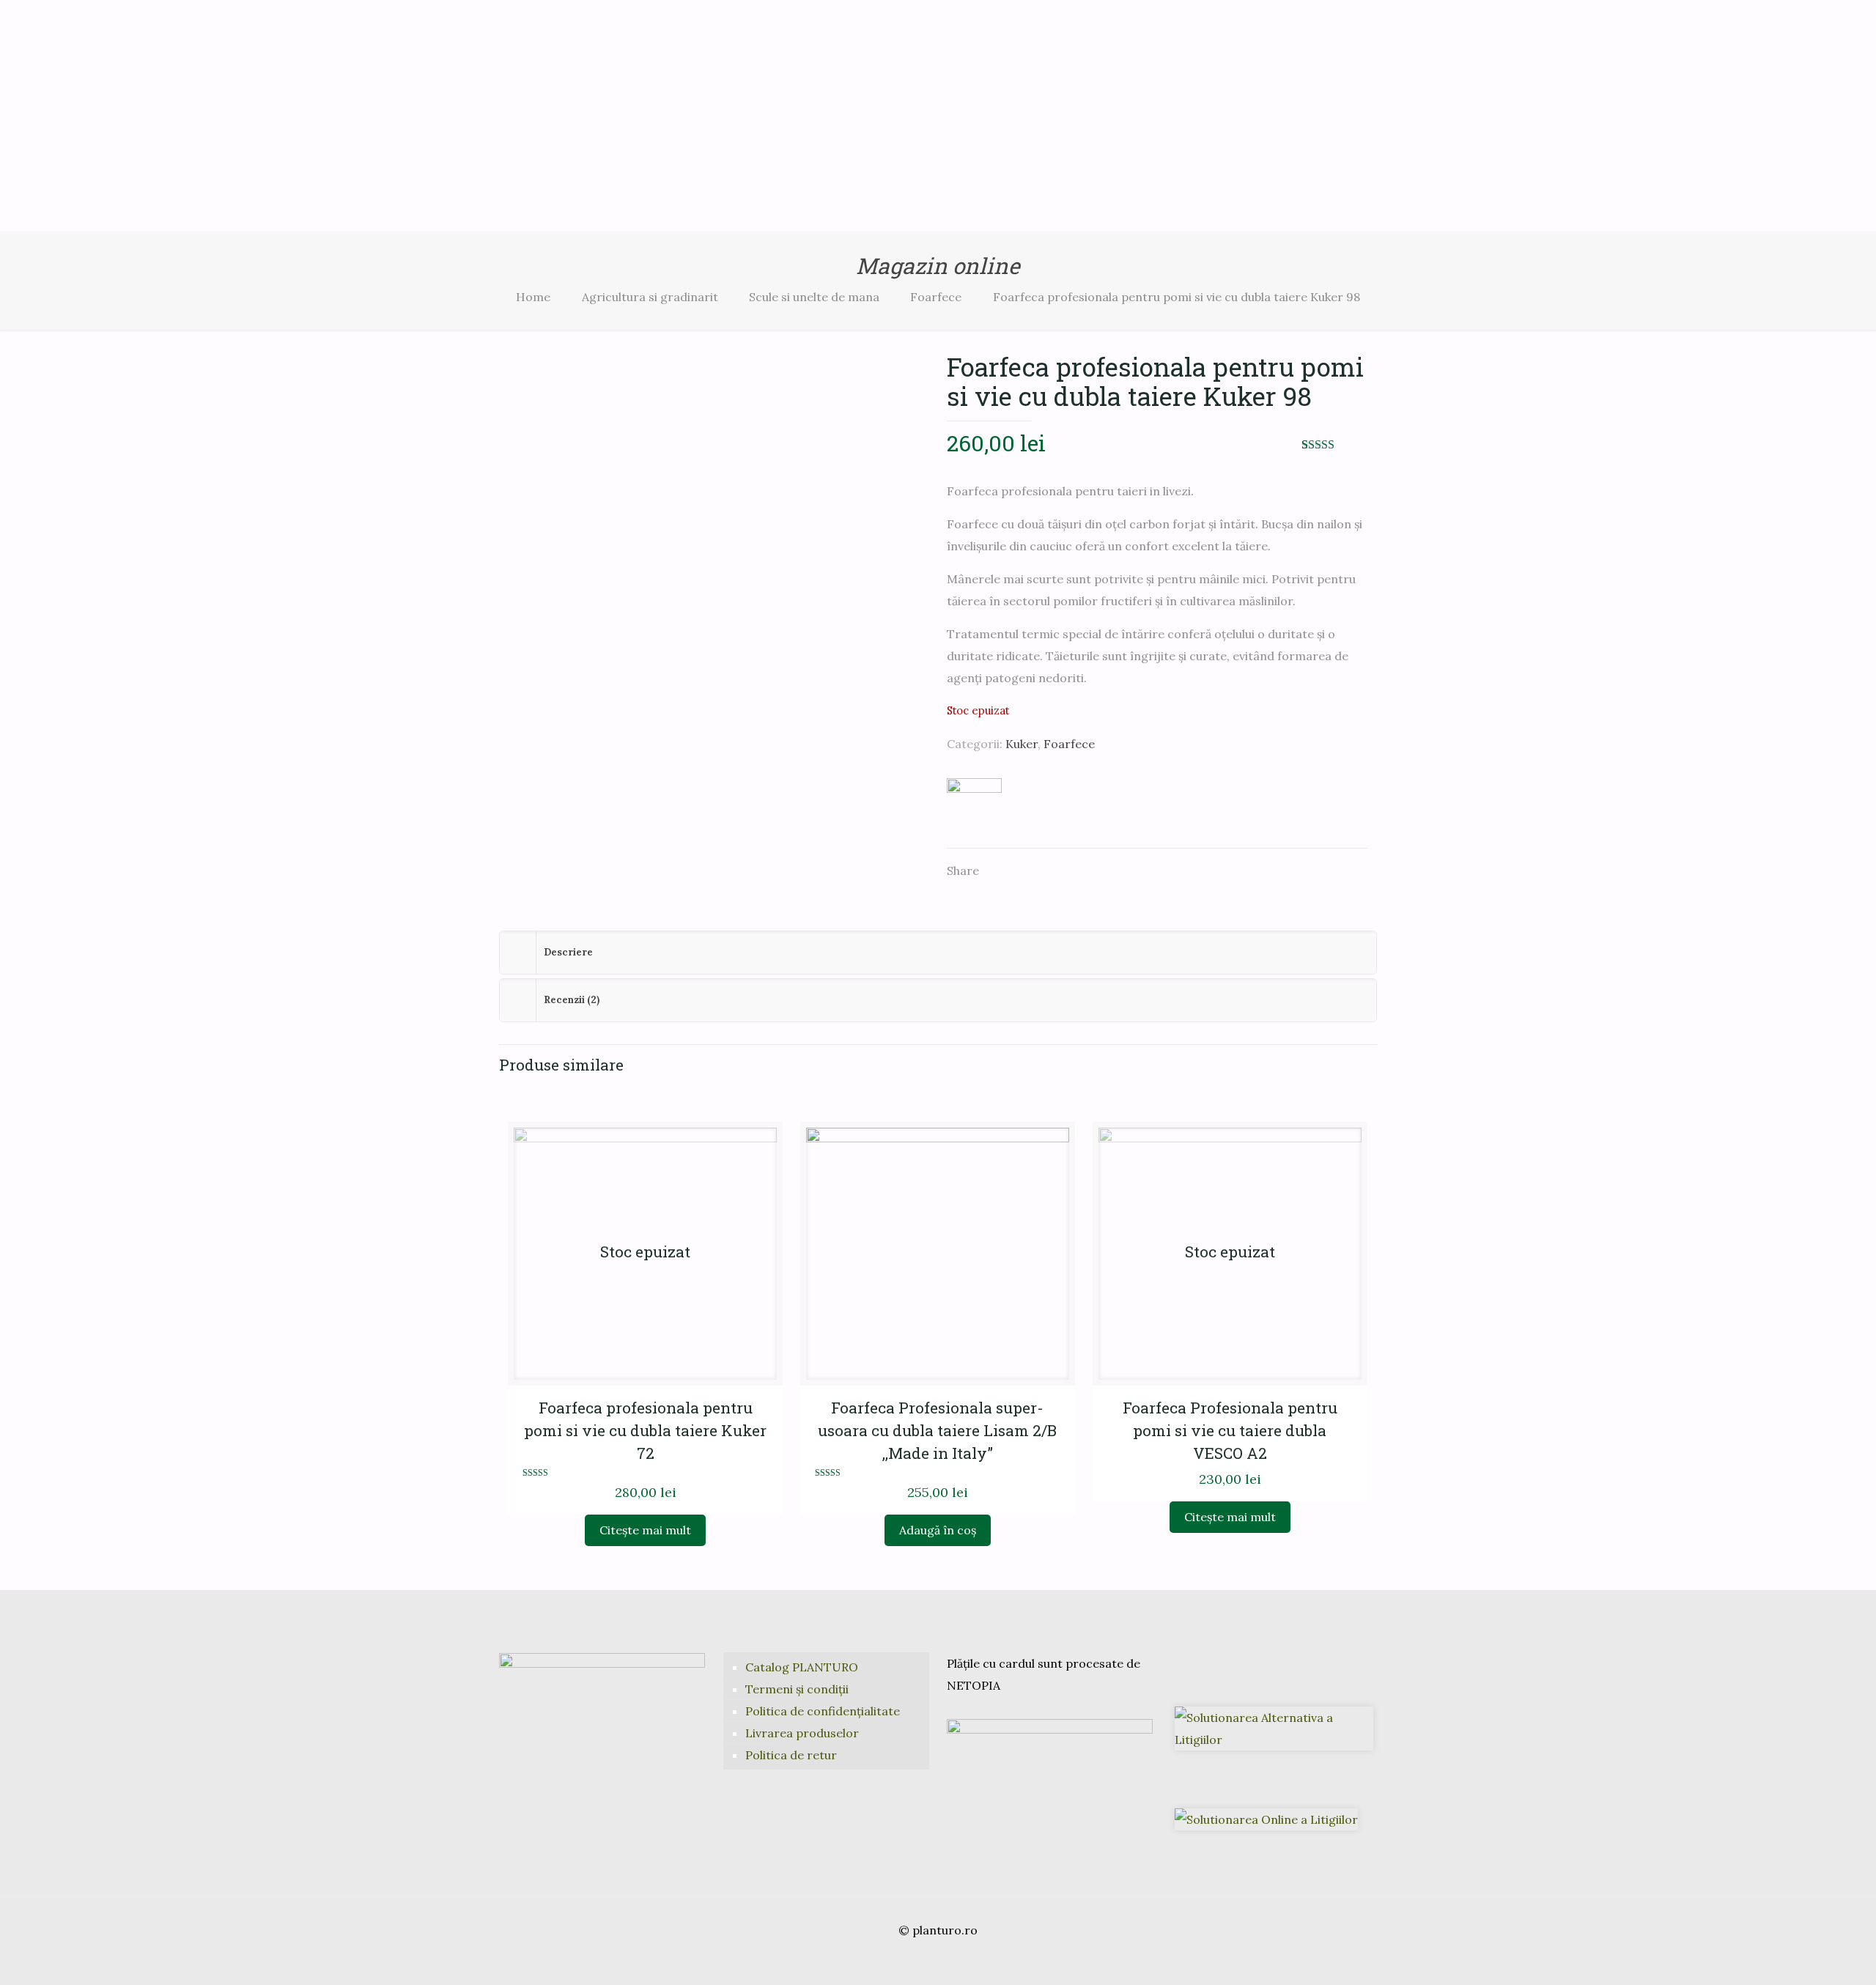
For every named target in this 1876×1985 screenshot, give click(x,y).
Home (533, 297)
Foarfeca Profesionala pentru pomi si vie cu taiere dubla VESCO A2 (1230, 1430)
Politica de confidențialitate (823, 1711)
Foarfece (936, 297)
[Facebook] (918, 1960)
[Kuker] (974, 805)
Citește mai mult (645, 1530)
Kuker (1022, 744)
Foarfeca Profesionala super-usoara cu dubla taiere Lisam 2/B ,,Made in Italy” (937, 1430)
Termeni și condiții (797, 1689)
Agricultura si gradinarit (650, 297)
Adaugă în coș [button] (938, 1530)
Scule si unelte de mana (814, 297)
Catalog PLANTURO (802, 1667)
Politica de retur (791, 1755)
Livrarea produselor (802, 1733)
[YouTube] (938, 1960)
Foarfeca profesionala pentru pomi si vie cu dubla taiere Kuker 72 (645, 1430)
